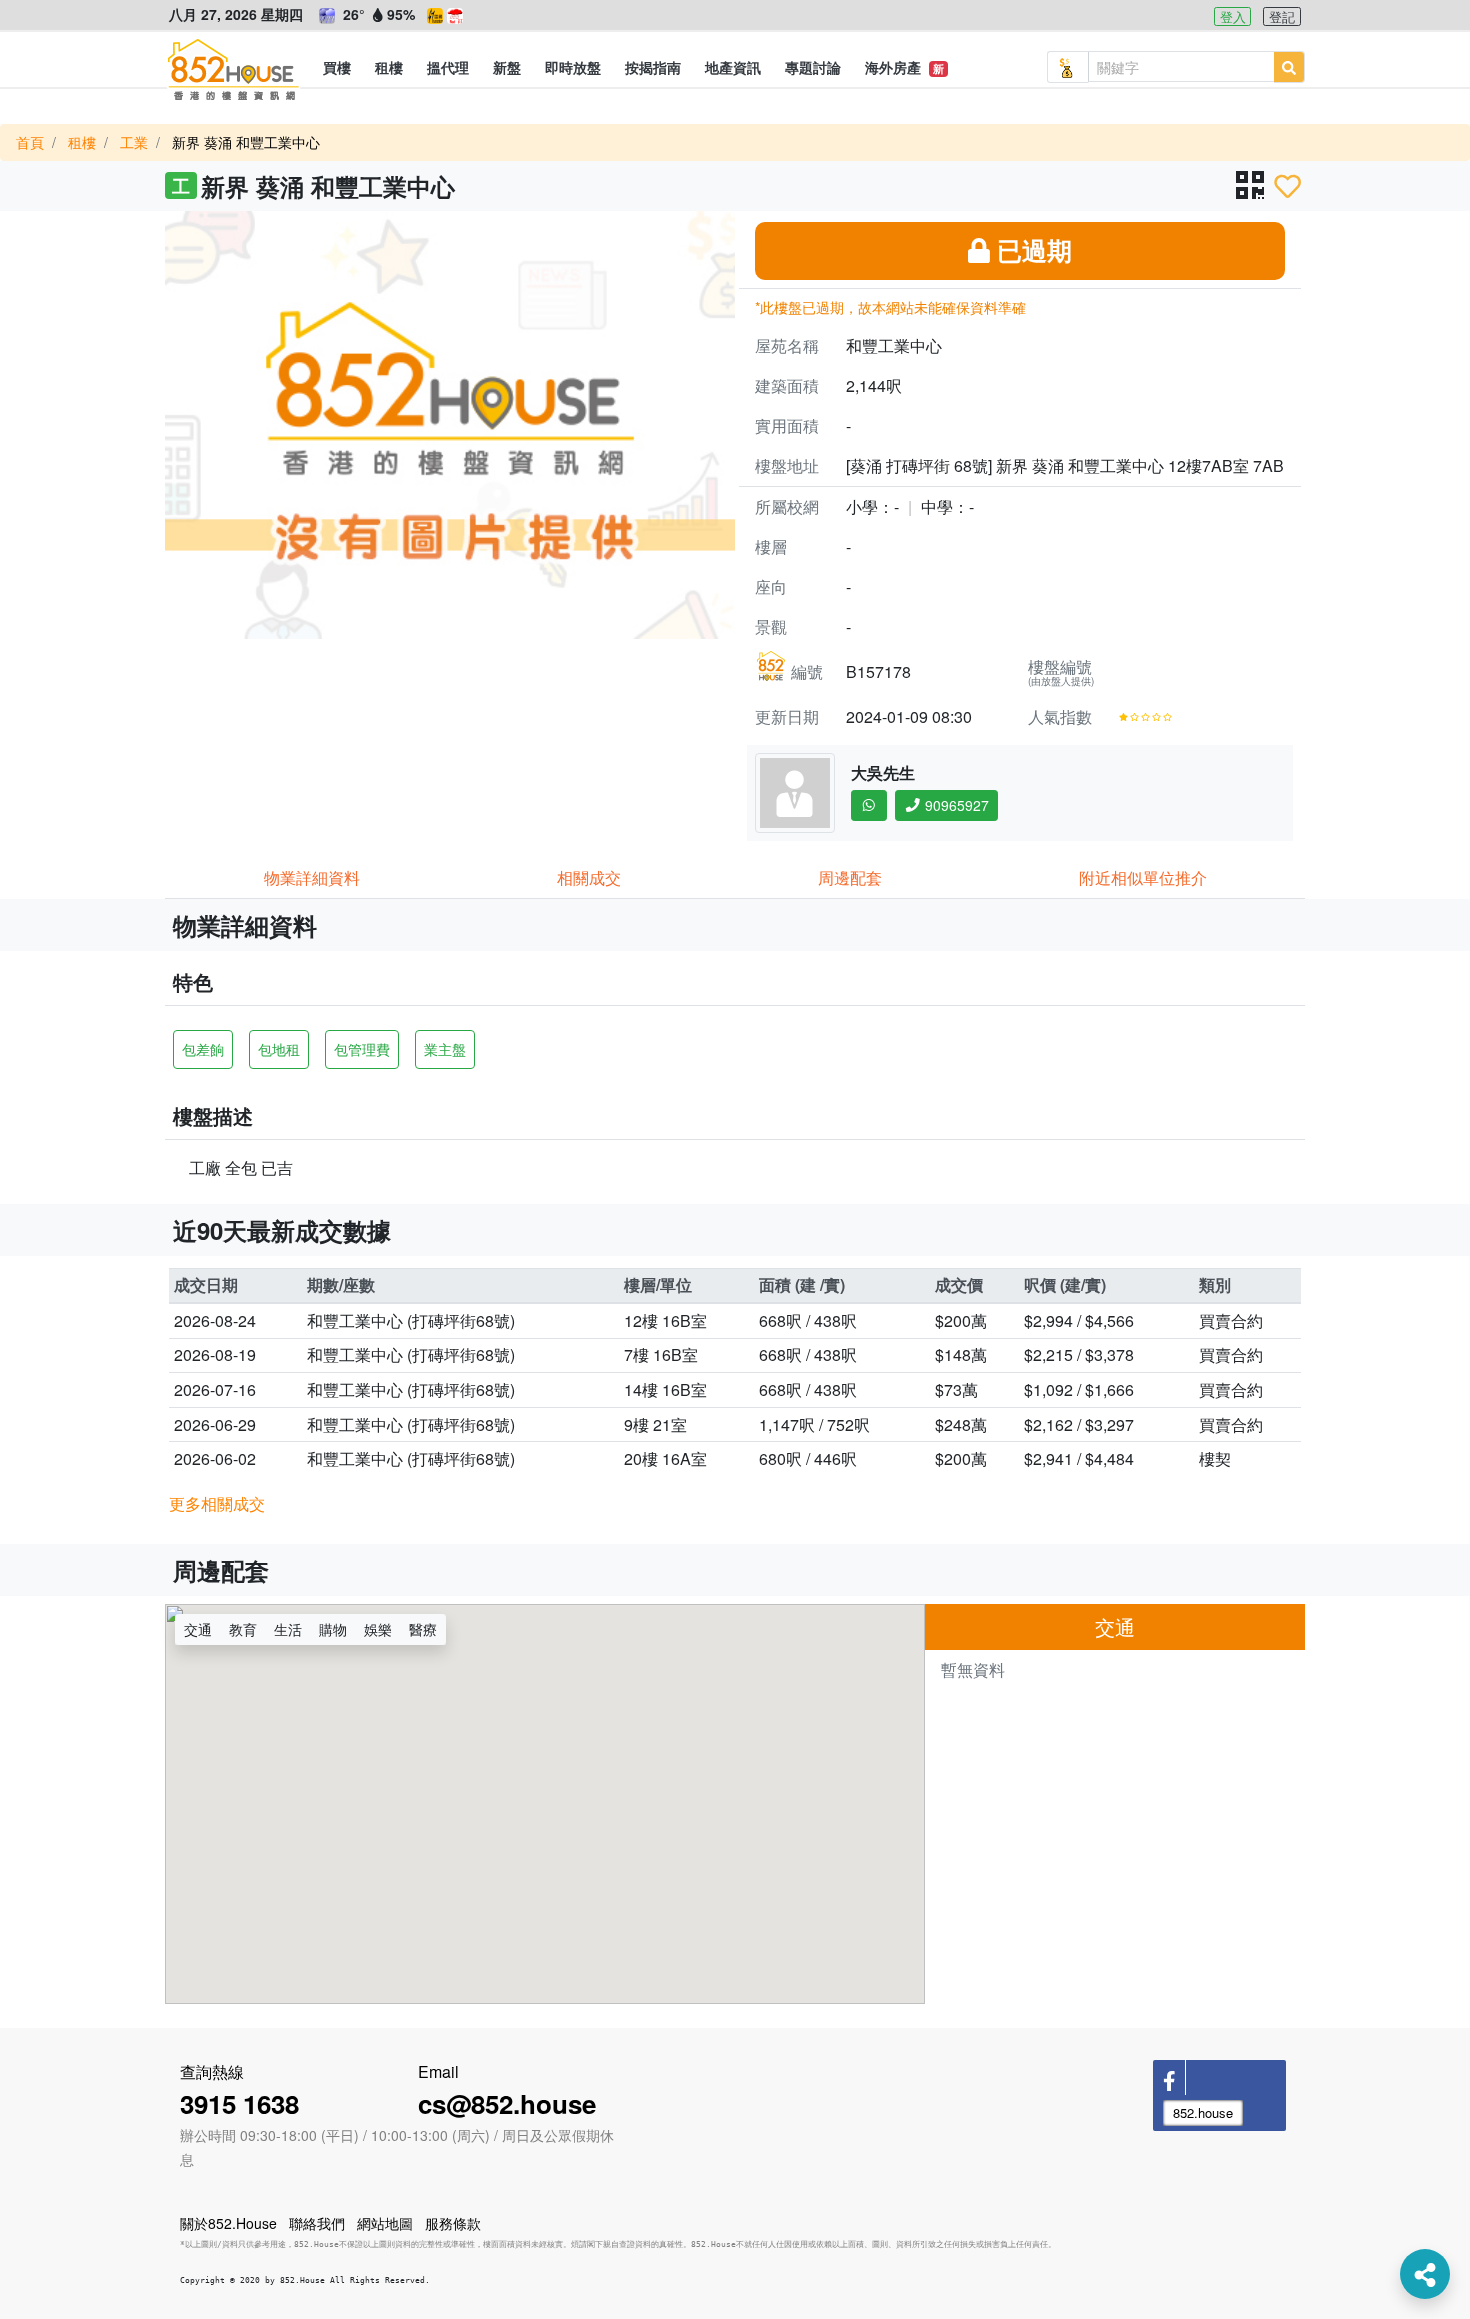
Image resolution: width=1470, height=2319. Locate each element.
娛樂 (378, 1629)
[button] (337, 67)
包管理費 (362, 1049)
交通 (198, 1629)
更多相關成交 (217, 1503)
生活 (288, 1629)
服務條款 (453, 2223)
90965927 (955, 805)
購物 (333, 1629)
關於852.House (228, 2223)
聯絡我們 (317, 2223)
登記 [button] (1282, 16)
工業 (134, 142)
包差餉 (203, 1049)
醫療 (423, 1629)
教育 (243, 1629)
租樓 (82, 142)
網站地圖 (385, 2223)
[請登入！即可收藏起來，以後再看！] (1287, 186)
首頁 (30, 142)
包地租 (279, 1049)
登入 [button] (1233, 16)
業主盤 (445, 1049)
